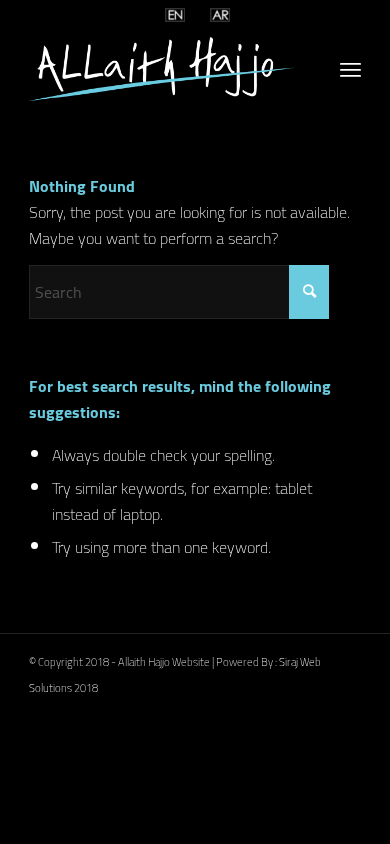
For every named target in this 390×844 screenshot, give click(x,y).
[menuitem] (350, 69)
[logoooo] (161, 69)
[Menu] (350, 69)
